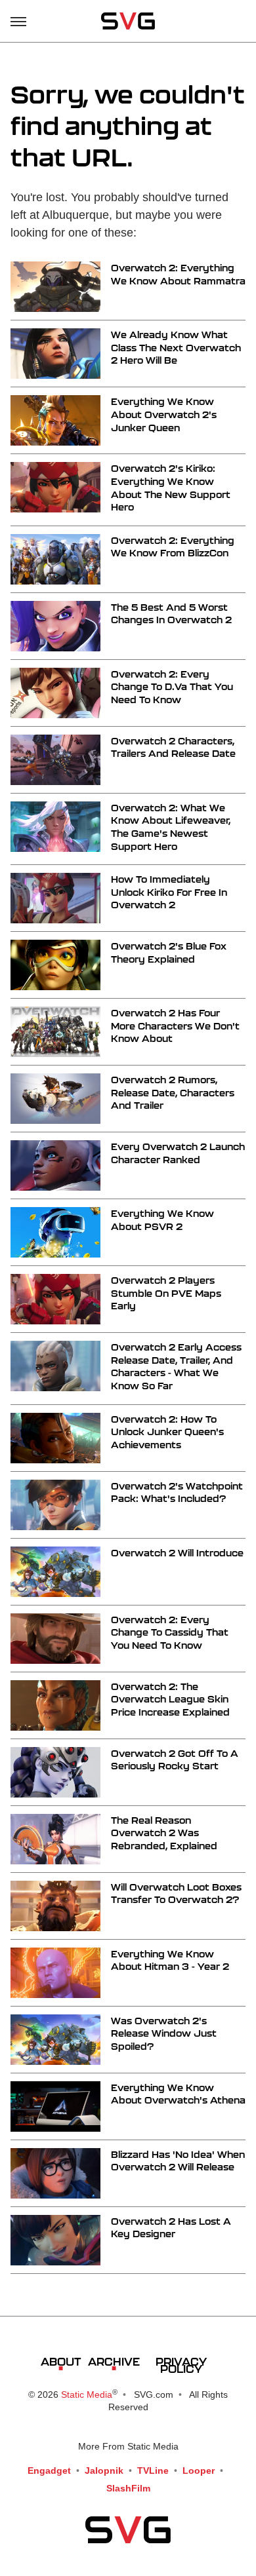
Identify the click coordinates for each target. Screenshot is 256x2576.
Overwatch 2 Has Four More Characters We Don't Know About (175, 1026)
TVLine (153, 2470)
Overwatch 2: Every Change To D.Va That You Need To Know (172, 687)
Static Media (87, 2394)
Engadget (49, 2470)
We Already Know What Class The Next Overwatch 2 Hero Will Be (176, 347)
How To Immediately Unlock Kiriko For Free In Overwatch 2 (169, 892)
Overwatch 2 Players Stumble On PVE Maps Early (166, 1293)
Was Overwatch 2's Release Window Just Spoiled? (164, 2033)
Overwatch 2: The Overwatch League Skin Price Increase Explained (170, 1699)
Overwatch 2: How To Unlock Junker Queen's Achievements (167, 1432)
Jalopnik (104, 2470)
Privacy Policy (181, 2365)
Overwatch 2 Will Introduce (177, 1553)
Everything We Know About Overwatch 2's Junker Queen (164, 414)
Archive (114, 2361)
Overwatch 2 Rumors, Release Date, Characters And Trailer (173, 1092)
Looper (199, 2470)
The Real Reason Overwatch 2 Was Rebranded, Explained (164, 1833)
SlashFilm (128, 2488)
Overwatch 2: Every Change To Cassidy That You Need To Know (170, 1632)
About (61, 2361)
